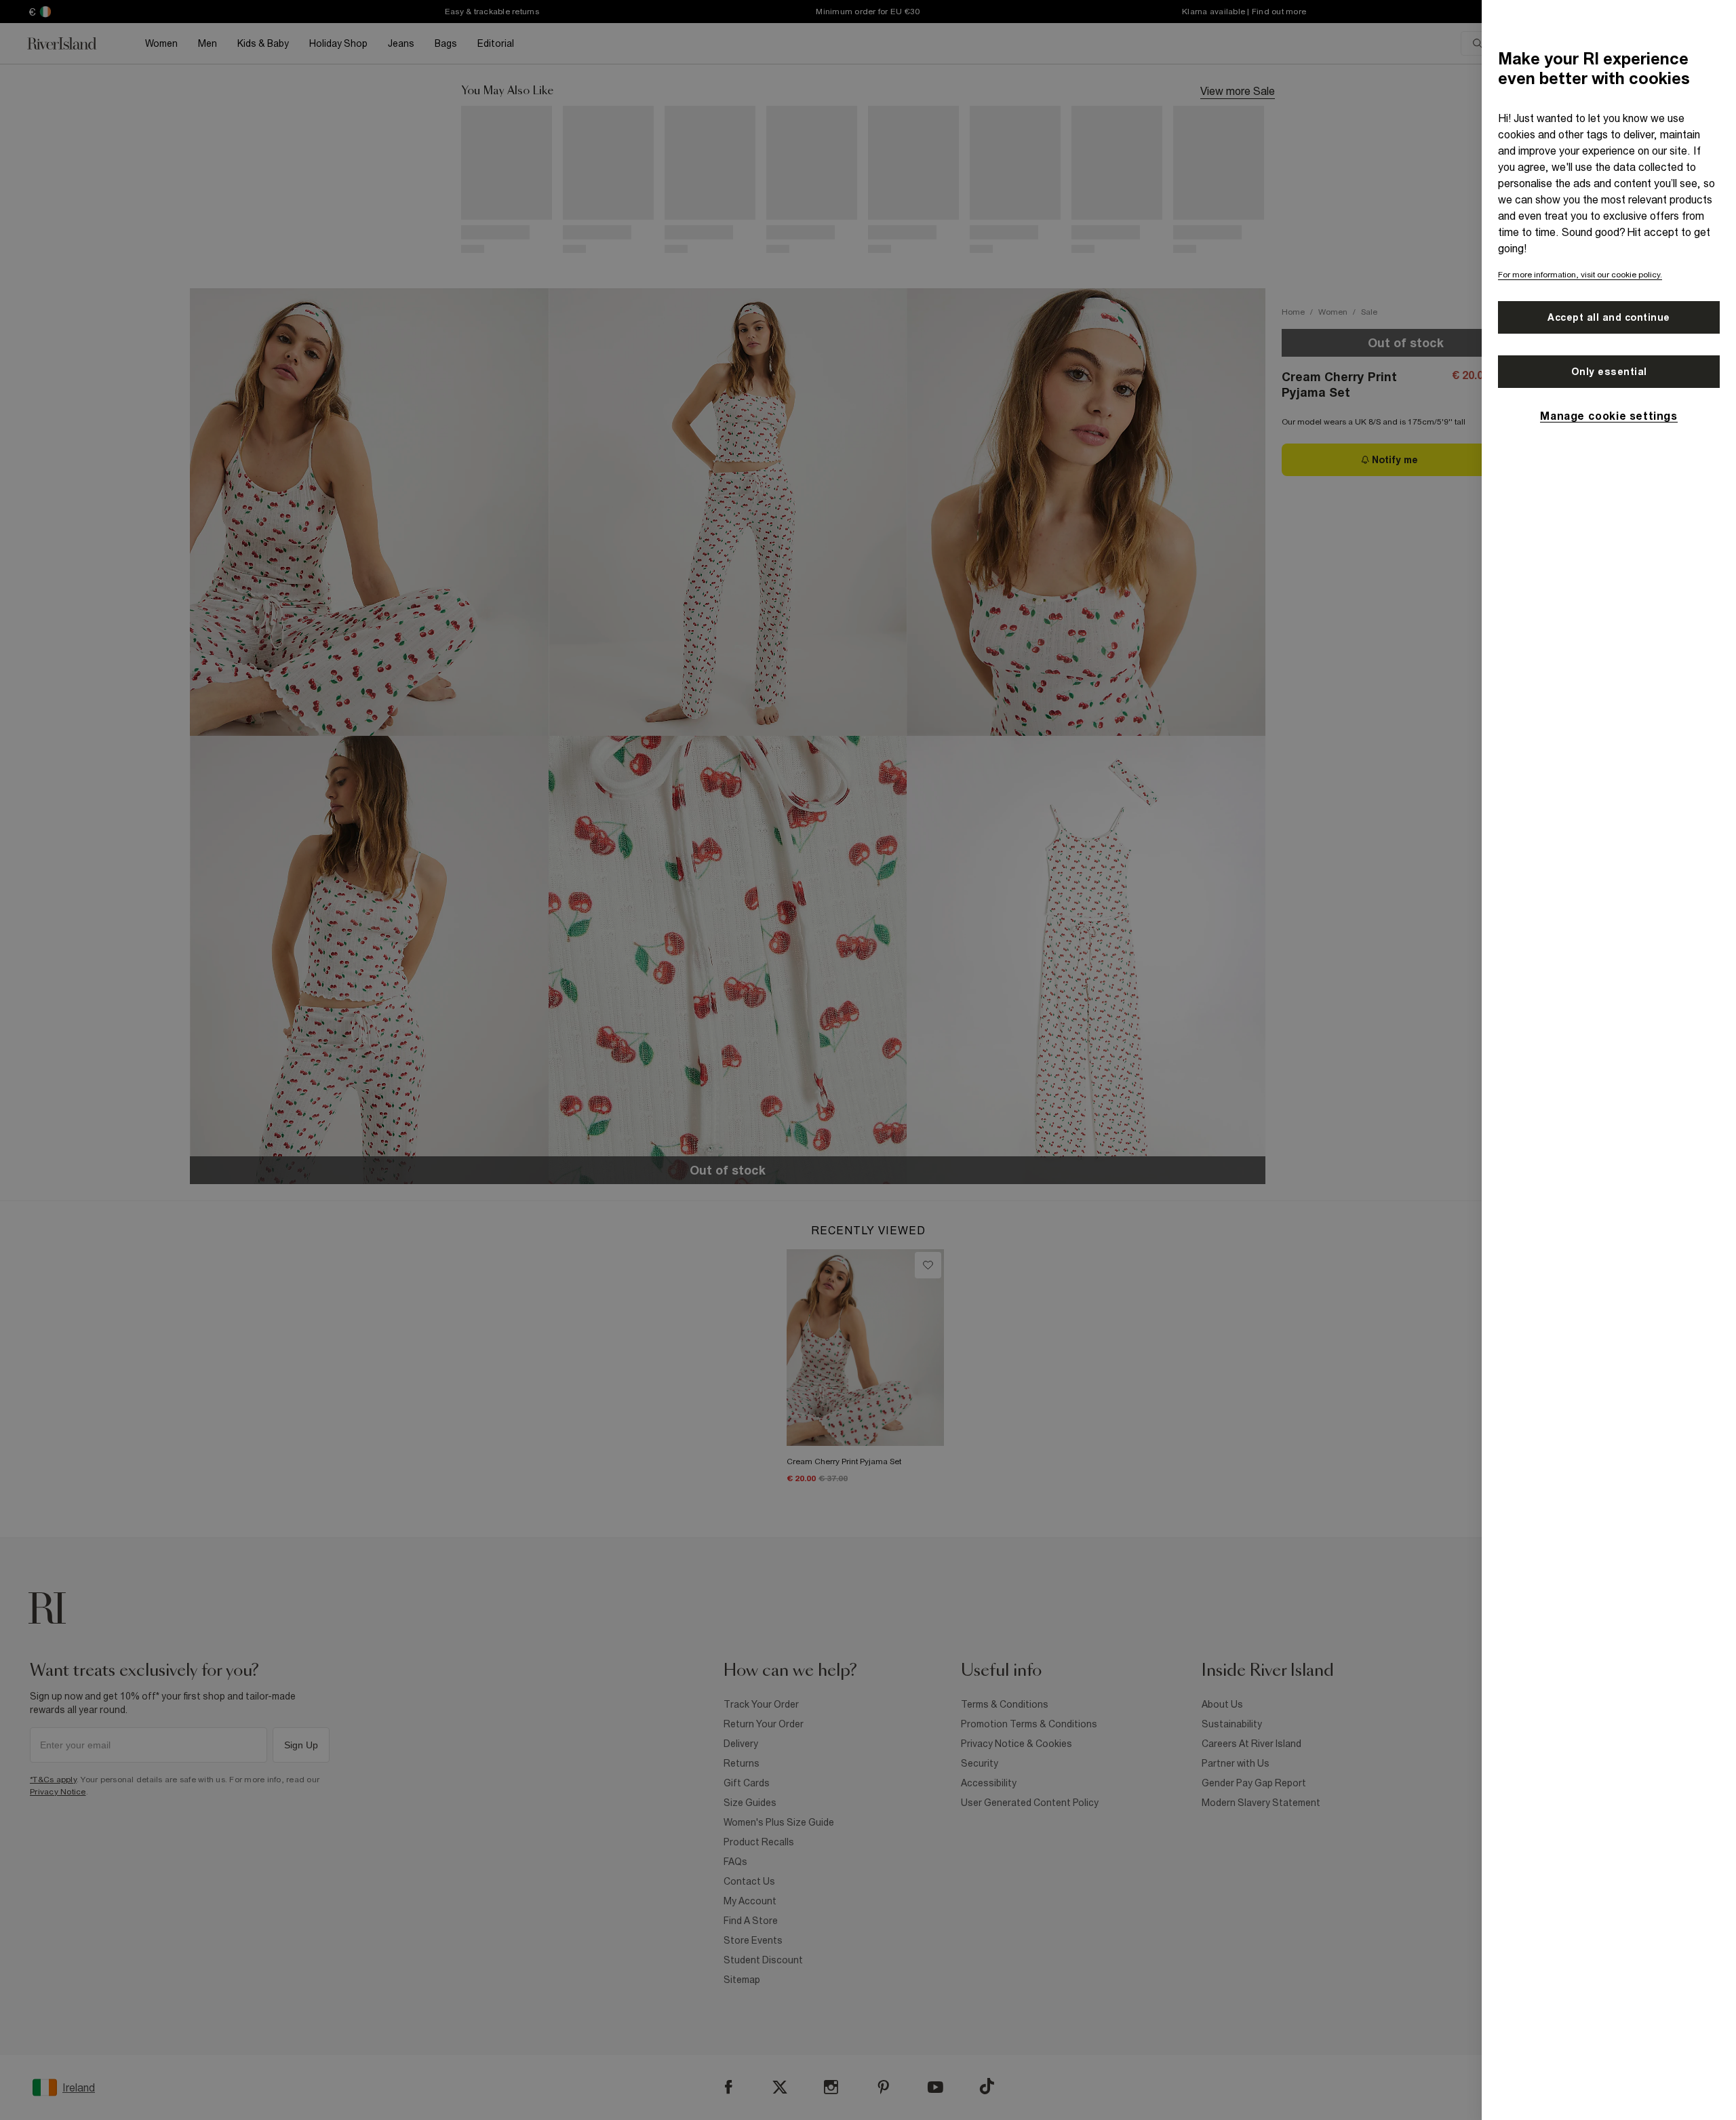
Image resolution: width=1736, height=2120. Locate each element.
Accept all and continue (1609, 317)
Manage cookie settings (1609, 416)
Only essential (1609, 372)
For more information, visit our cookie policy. (1580, 275)
